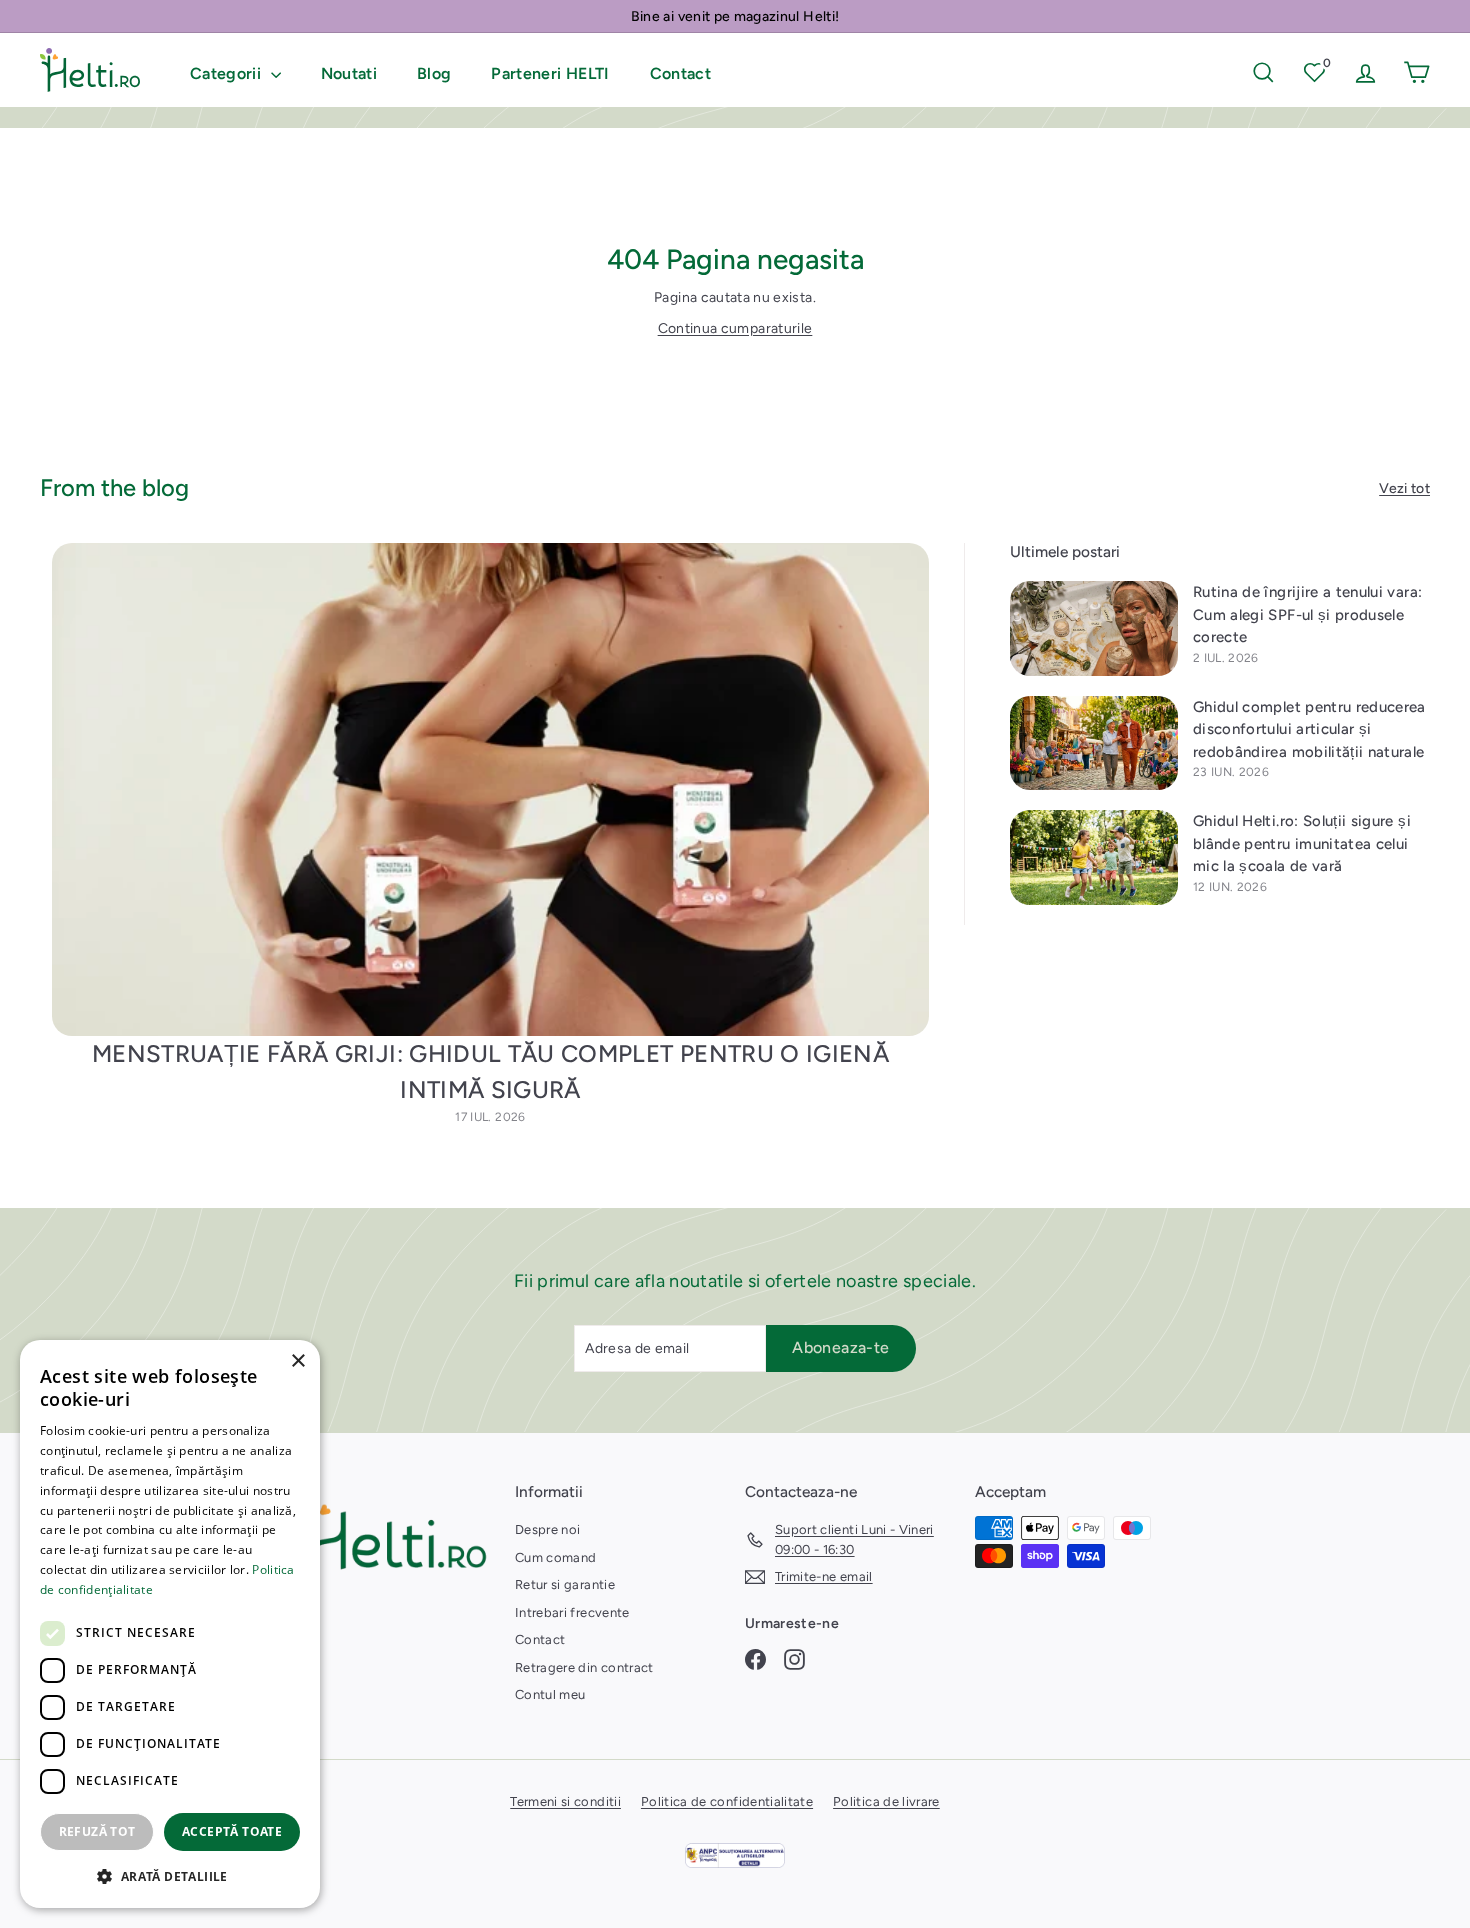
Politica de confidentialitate (727, 1801)
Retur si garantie (565, 1584)
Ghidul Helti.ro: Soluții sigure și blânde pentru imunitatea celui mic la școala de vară (1302, 843)
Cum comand (556, 1557)
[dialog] (170, 1624)
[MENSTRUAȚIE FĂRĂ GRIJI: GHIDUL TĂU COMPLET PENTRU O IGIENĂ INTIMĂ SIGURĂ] (490, 789)
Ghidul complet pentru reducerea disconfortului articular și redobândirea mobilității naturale (1309, 729)
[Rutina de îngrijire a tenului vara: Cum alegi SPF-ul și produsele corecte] (1094, 628)
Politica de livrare (886, 1801)
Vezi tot (1404, 488)
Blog (434, 73)
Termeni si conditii (565, 1801)
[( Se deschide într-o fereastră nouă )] (735, 1855)
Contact (680, 73)
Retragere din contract (584, 1667)
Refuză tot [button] (97, 1831)
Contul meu (550, 1694)
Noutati (349, 73)
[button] (170, 1876)
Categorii (228, 73)
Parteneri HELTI (550, 73)
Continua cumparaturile (735, 328)
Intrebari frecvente (572, 1612)
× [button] (297, 1361)
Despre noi (548, 1529)
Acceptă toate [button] (232, 1831)
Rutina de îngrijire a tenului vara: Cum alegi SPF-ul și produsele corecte (1307, 614)
